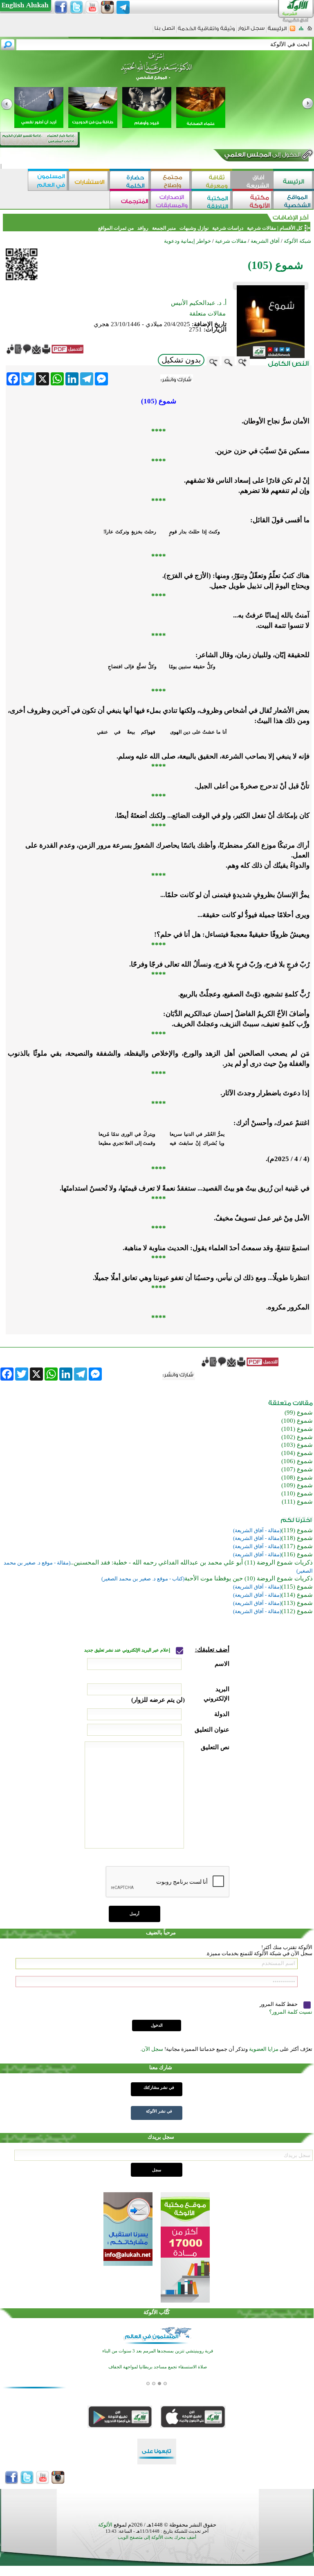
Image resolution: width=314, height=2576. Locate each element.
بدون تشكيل (181, 360)
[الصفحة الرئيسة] (310, 31)
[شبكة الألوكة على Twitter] (76, 7)
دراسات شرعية (228, 228)
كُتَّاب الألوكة (157, 2312)
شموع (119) (297, 1530)
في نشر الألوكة (159, 2111)
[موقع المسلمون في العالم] (48, 181)
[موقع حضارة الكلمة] (130, 181)
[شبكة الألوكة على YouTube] (92, 7)
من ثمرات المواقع (116, 228)
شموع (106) (297, 1461)
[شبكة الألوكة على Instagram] (108, 7)
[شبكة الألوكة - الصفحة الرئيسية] (277, 31)
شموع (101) (297, 1429)
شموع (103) (297, 1445)
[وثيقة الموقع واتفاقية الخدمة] (206, 31)
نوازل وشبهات (194, 228)
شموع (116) (297, 1554)
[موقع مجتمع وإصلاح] (171, 181)
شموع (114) (297, 1595)
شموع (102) (297, 1437)
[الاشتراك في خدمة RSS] (293, 31)
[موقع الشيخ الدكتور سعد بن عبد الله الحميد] (157, 71)
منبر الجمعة (164, 228)
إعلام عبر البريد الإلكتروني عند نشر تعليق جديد (128, 1650)
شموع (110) (297, 1493)
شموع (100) (297, 1421)
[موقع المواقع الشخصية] (294, 201)
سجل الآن (152, 2049)
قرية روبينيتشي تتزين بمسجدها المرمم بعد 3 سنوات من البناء (158, 2351)
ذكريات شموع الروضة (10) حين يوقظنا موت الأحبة (249, 1578)
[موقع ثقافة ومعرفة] (212, 181)
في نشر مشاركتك (159, 2087)
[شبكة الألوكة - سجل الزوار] (251, 31)
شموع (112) (297, 1611)
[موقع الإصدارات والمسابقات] (171, 201)
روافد (143, 228)
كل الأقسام (291, 228)
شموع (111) (297, 1502)
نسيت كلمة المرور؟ (291, 2012)
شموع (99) (299, 1412)
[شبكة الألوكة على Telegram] (123, 7)
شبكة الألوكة (297, 241)
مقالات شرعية (261, 228)
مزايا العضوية (264, 2049)
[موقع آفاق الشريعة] (253, 181)
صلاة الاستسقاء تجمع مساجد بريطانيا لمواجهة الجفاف (158, 2367)
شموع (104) (297, 1453)
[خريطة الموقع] (301, 31)
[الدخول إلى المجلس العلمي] (262, 156)
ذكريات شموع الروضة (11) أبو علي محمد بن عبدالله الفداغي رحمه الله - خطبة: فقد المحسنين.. (192, 1562)
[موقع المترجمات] (130, 201)
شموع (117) (297, 1546)
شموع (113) (297, 1603)
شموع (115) (297, 1587)
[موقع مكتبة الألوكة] (253, 201)
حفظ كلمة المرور (279, 2004)
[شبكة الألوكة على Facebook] (61, 7)
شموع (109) (297, 1485)
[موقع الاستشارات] (89, 181)
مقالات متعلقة (207, 313)
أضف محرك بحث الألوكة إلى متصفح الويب (157, 2537)
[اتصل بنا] (165, 31)
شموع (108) (297, 1477)
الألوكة (105, 2525)
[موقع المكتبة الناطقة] (212, 201)
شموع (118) (297, 1538)
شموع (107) (297, 1469)
